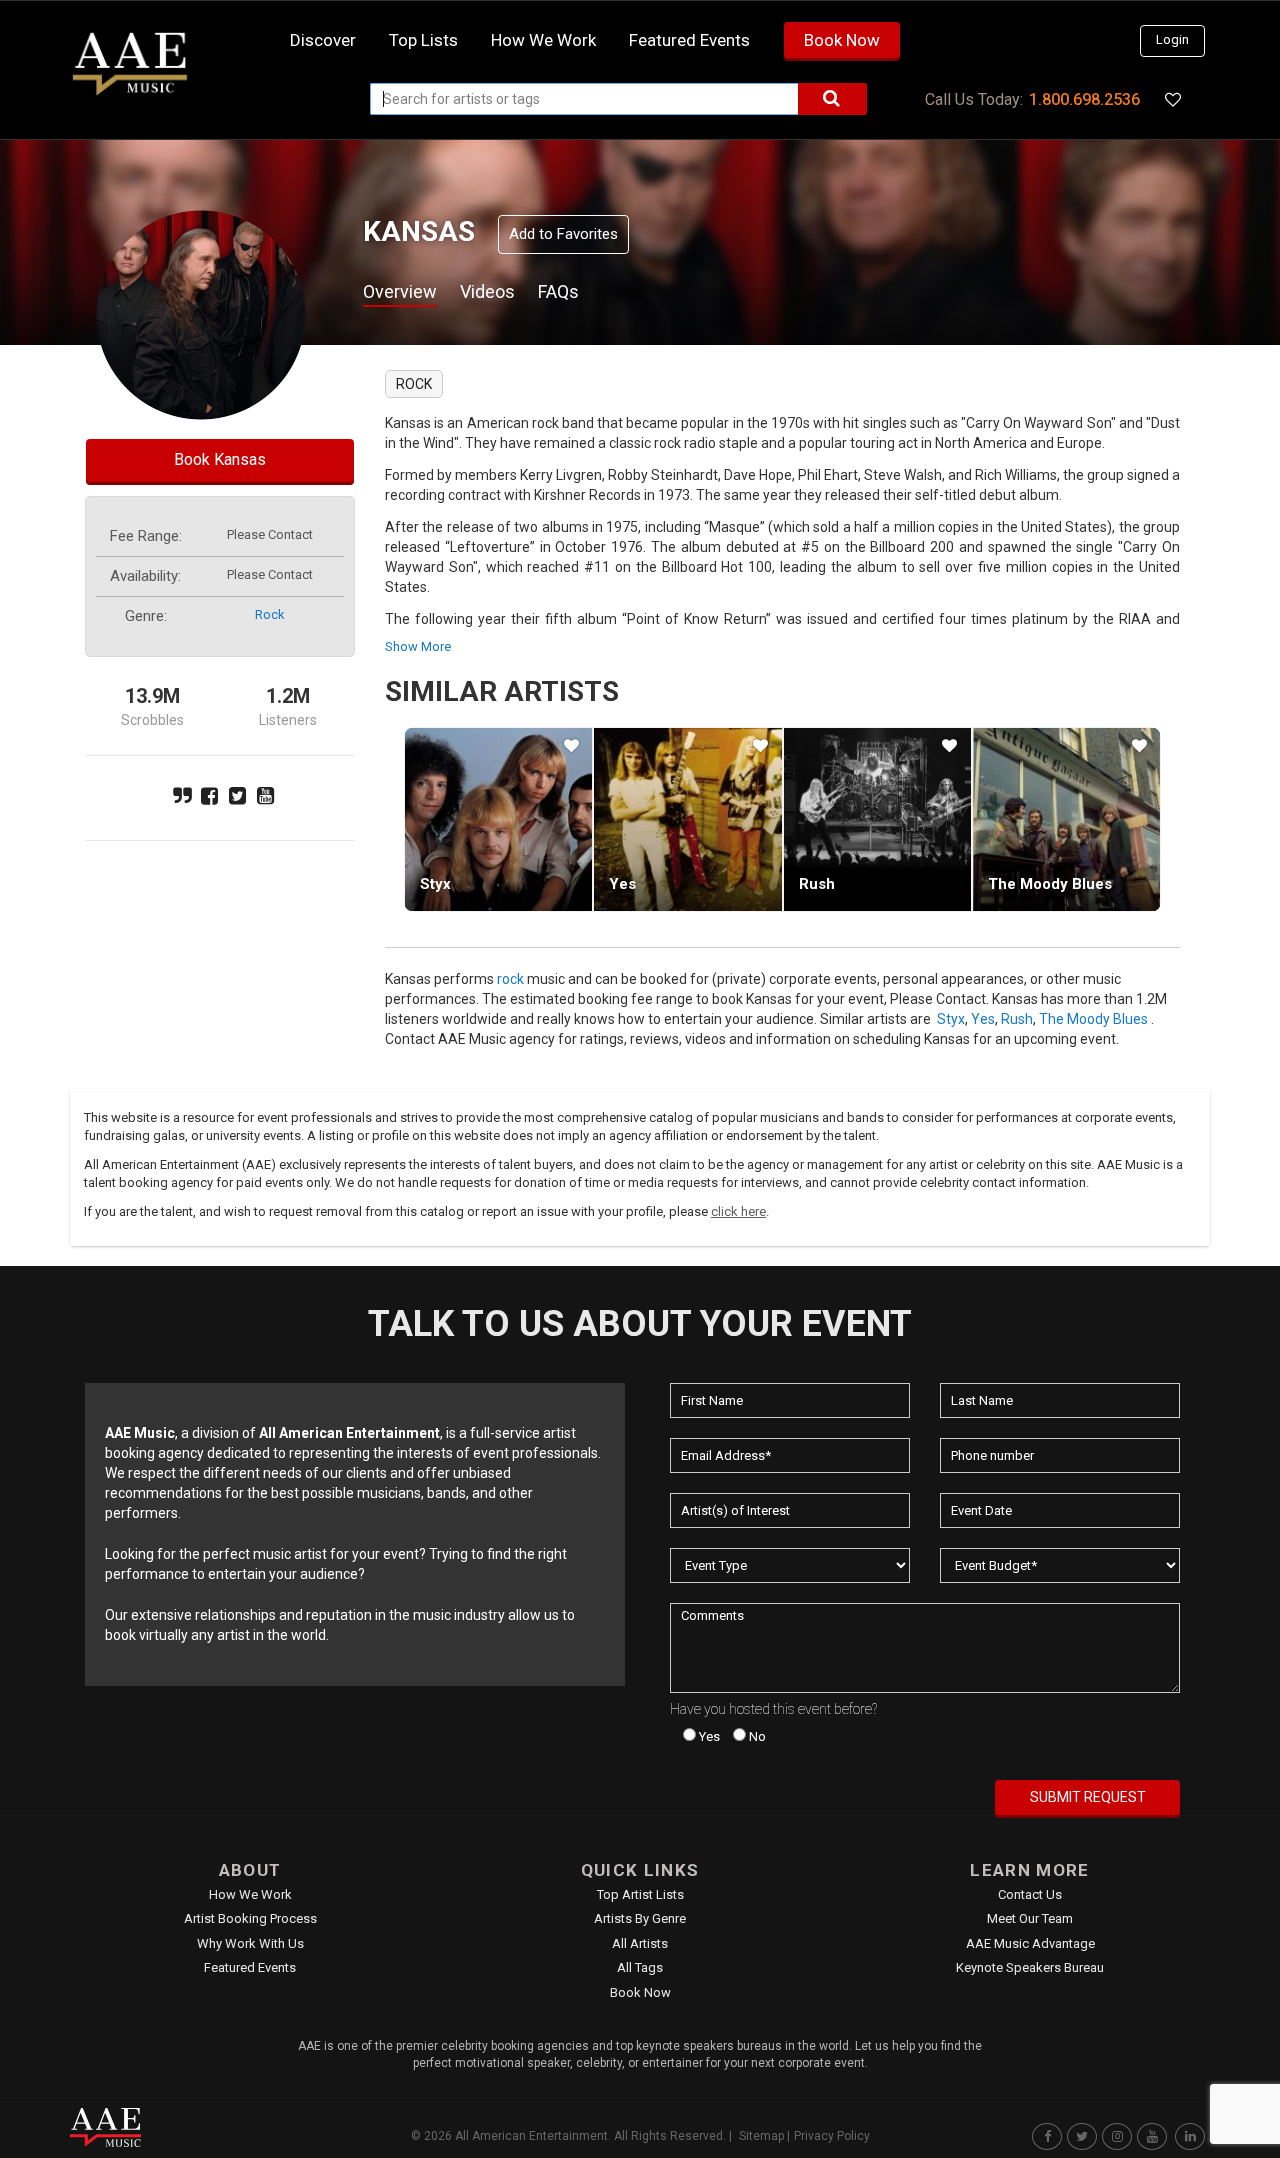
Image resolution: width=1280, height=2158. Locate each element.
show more (418, 646)
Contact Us (1030, 1894)
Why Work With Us (250, 1943)
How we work (543, 40)
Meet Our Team (1030, 1918)
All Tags (640, 1967)
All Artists (640, 1943)
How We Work (250, 1894)
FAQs (558, 291)
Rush (817, 884)
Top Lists (423, 40)
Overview (400, 291)
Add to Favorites (563, 234)
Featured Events (689, 40)
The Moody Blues (1050, 884)
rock (270, 614)
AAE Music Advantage (1030, 1943)
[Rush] (877, 819)
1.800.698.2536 (1084, 99)
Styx (435, 884)
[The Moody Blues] (1066, 819)
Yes (622, 884)
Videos (487, 291)
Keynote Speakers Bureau (1030, 1967)
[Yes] (687, 819)
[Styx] (498, 819)
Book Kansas (220, 459)
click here (738, 1211)
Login (1172, 39)
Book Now (842, 40)
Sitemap (761, 2136)
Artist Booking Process (250, 1918)
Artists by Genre (640, 1918)
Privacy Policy (832, 2136)
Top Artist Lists (640, 1894)
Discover (323, 40)
